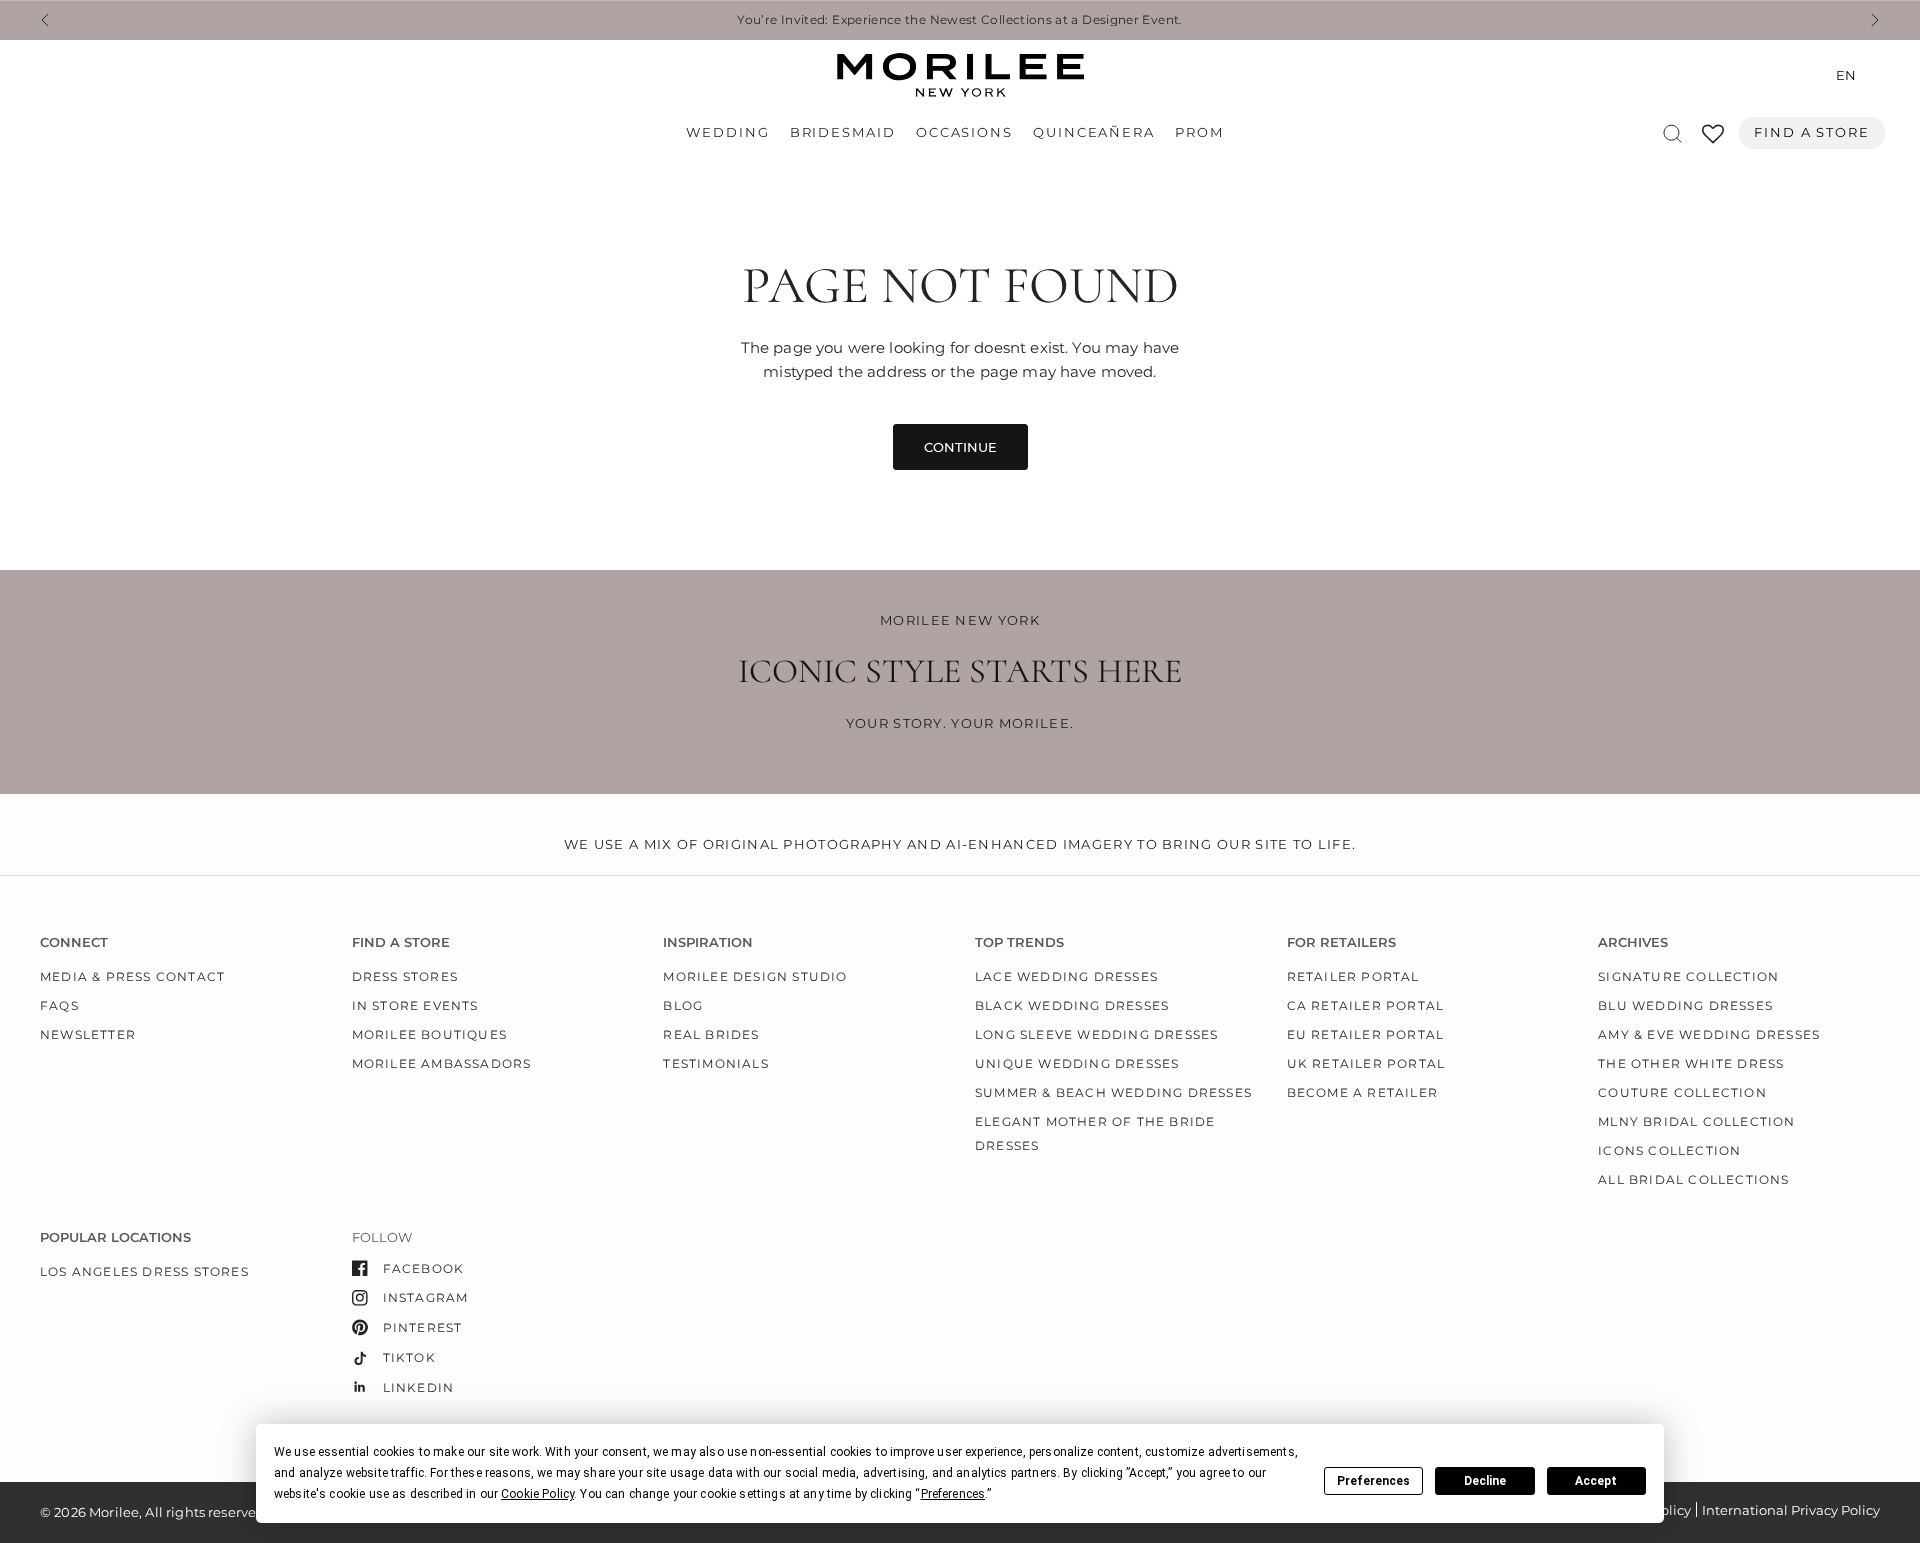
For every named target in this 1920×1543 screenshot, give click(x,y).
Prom (1199, 132)
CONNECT (74, 942)
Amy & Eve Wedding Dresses (1709, 1034)
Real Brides (711, 1034)
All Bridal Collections (1693, 1179)
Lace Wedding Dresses (1066, 976)
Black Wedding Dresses (1072, 1005)
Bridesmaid (843, 132)
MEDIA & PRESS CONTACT (132, 976)
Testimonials (715, 1063)
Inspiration (708, 942)
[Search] (1672, 133)
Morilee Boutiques (429, 1034)
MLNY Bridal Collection (1696, 1121)
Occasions (964, 132)
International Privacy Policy (1791, 1510)
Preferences (1373, 1481)
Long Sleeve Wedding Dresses (1096, 1034)
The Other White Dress (1691, 1063)
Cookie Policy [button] (537, 1494)
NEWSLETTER (88, 1034)
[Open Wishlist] (1713, 140)
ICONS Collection (1669, 1150)
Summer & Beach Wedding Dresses (1113, 1092)
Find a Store (1812, 132)
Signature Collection (1688, 976)
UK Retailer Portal (1366, 1063)
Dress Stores (405, 976)
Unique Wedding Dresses (1077, 1063)
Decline (1485, 1481)
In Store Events (415, 1005)
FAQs (59, 1005)
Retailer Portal (1353, 976)
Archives (1633, 942)
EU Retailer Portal (1366, 1034)
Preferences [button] (953, 1494)
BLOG (683, 1005)
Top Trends (1019, 942)
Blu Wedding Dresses (1685, 1005)
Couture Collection (1682, 1092)
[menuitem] (732, 133)
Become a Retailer (1362, 1092)
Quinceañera (1094, 132)
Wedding (727, 132)
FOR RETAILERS (1341, 942)
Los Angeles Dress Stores (144, 1271)
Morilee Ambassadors (442, 1063)
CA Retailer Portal (1366, 1005)
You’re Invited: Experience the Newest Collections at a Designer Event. (959, 20)
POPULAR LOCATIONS (115, 1237)
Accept (1596, 1481)
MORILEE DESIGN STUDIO (755, 976)
